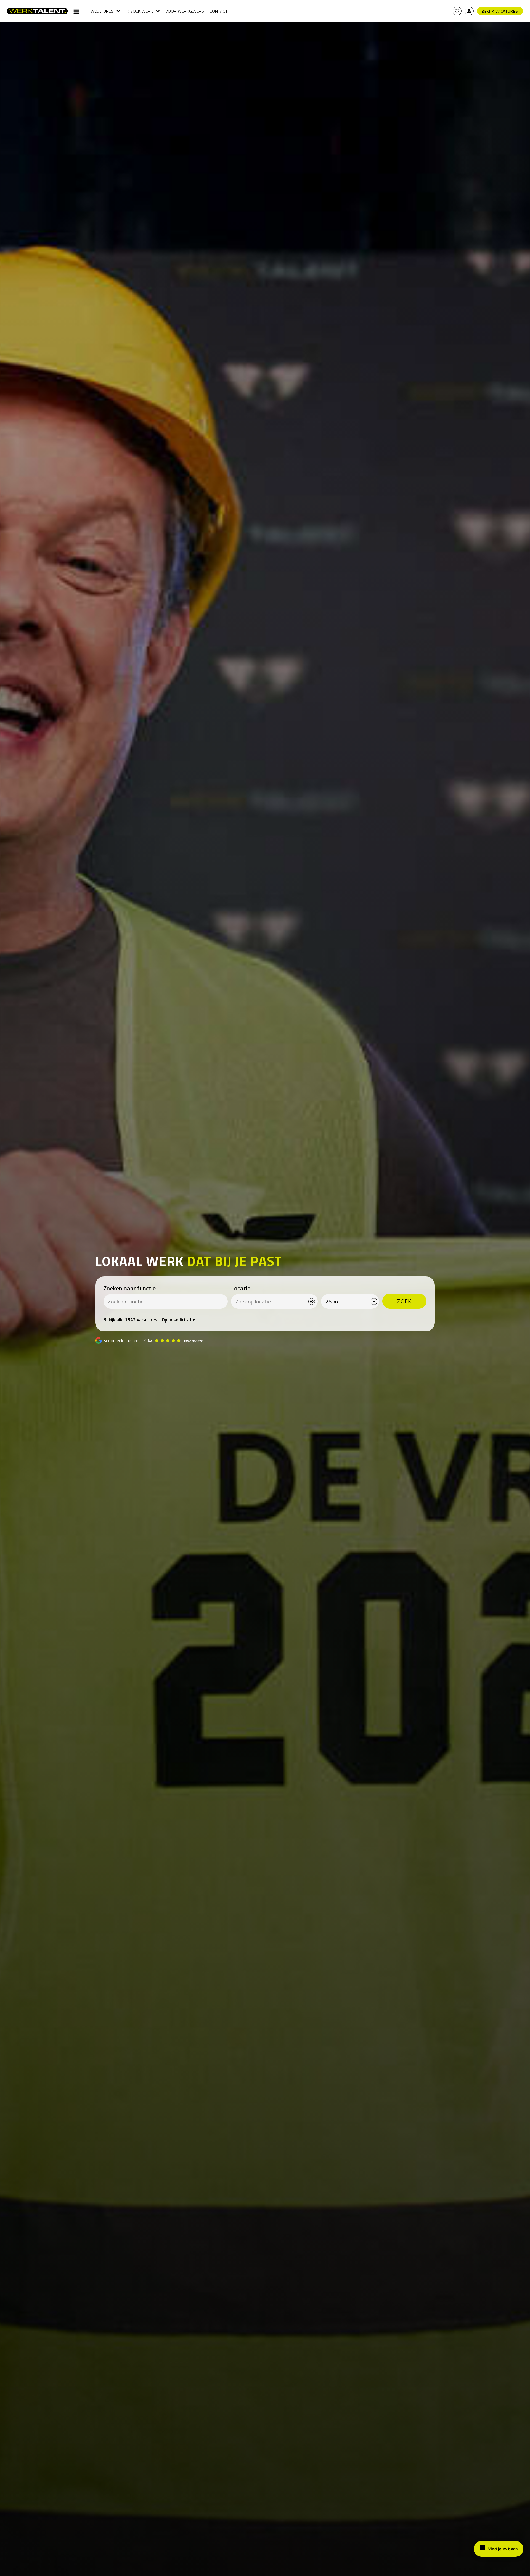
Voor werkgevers (185, 11)
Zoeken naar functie (130, 1288)
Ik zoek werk (139, 11)
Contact (219, 11)
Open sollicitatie (178, 1320)
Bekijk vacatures (500, 11)
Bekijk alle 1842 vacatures (130, 1320)
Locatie (241, 1288)
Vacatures (102, 11)
